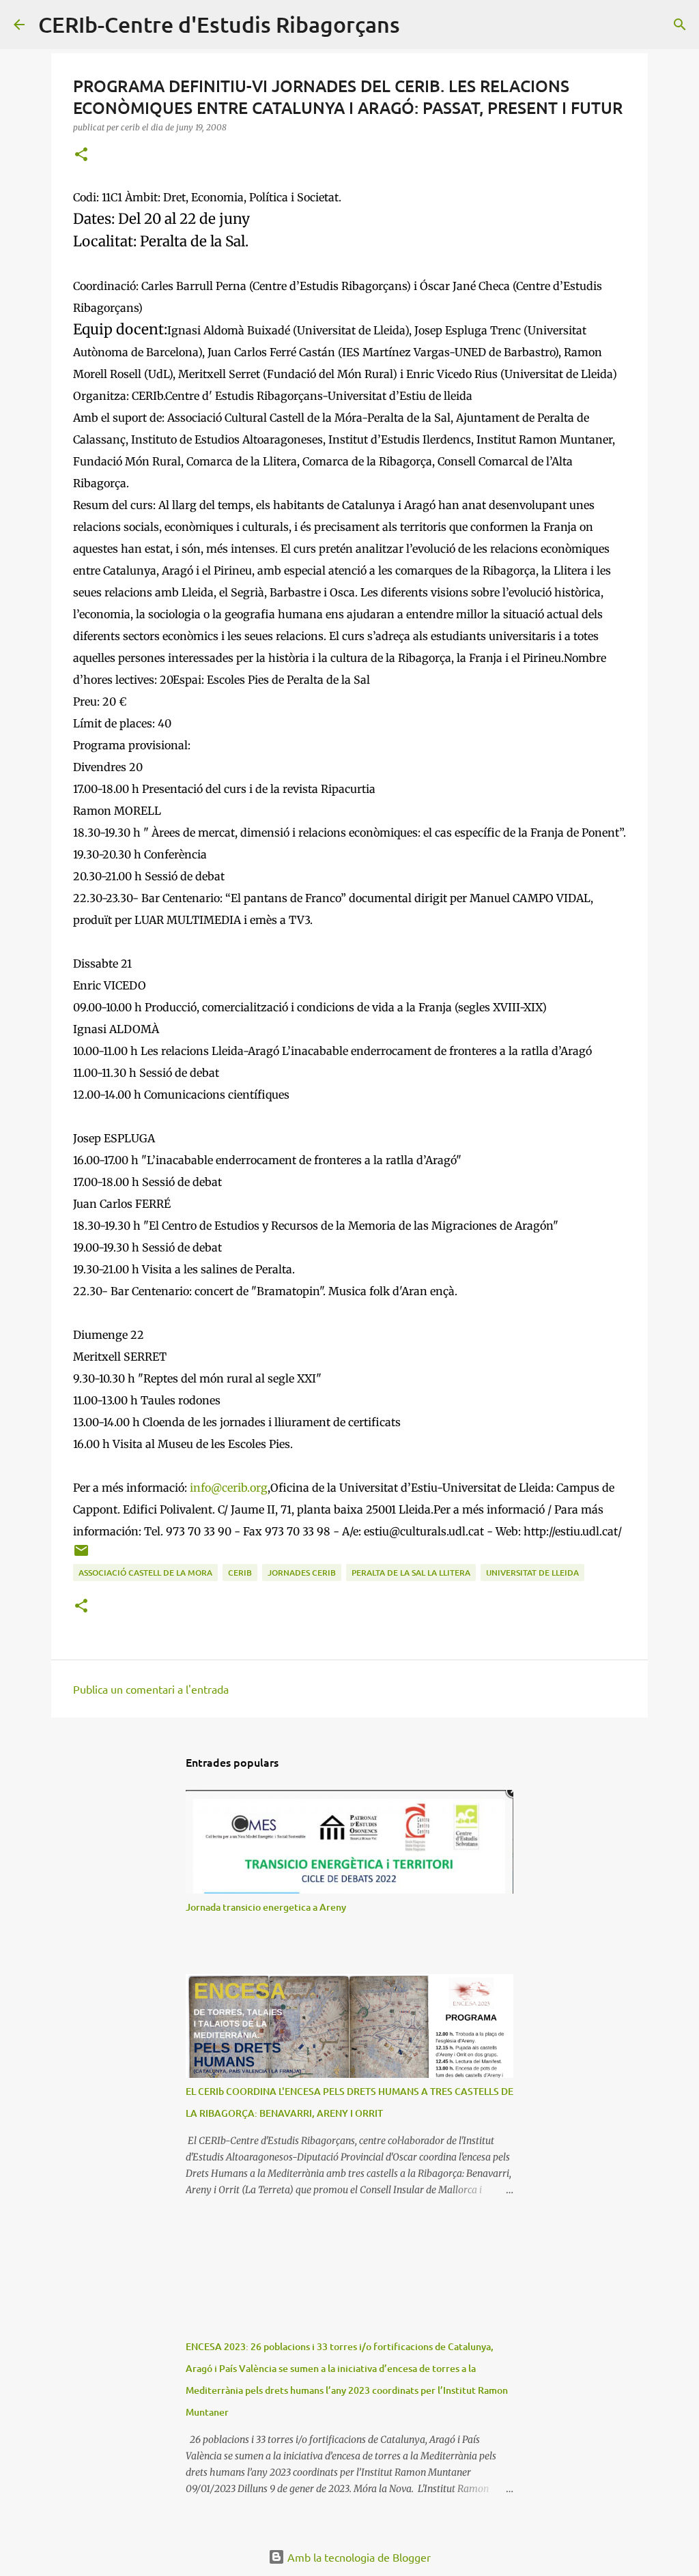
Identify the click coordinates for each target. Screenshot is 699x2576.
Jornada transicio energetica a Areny (266, 1907)
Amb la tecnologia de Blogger (358, 2557)
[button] (81, 155)
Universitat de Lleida (532, 1573)
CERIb (240, 1573)
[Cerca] (419, 25)
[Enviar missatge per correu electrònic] (81, 1555)
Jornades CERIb (302, 1573)
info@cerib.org (229, 1488)
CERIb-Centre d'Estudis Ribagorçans (219, 24)
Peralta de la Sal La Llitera (411, 1573)
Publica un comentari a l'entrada (151, 1689)
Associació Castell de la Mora (145, 1573)
